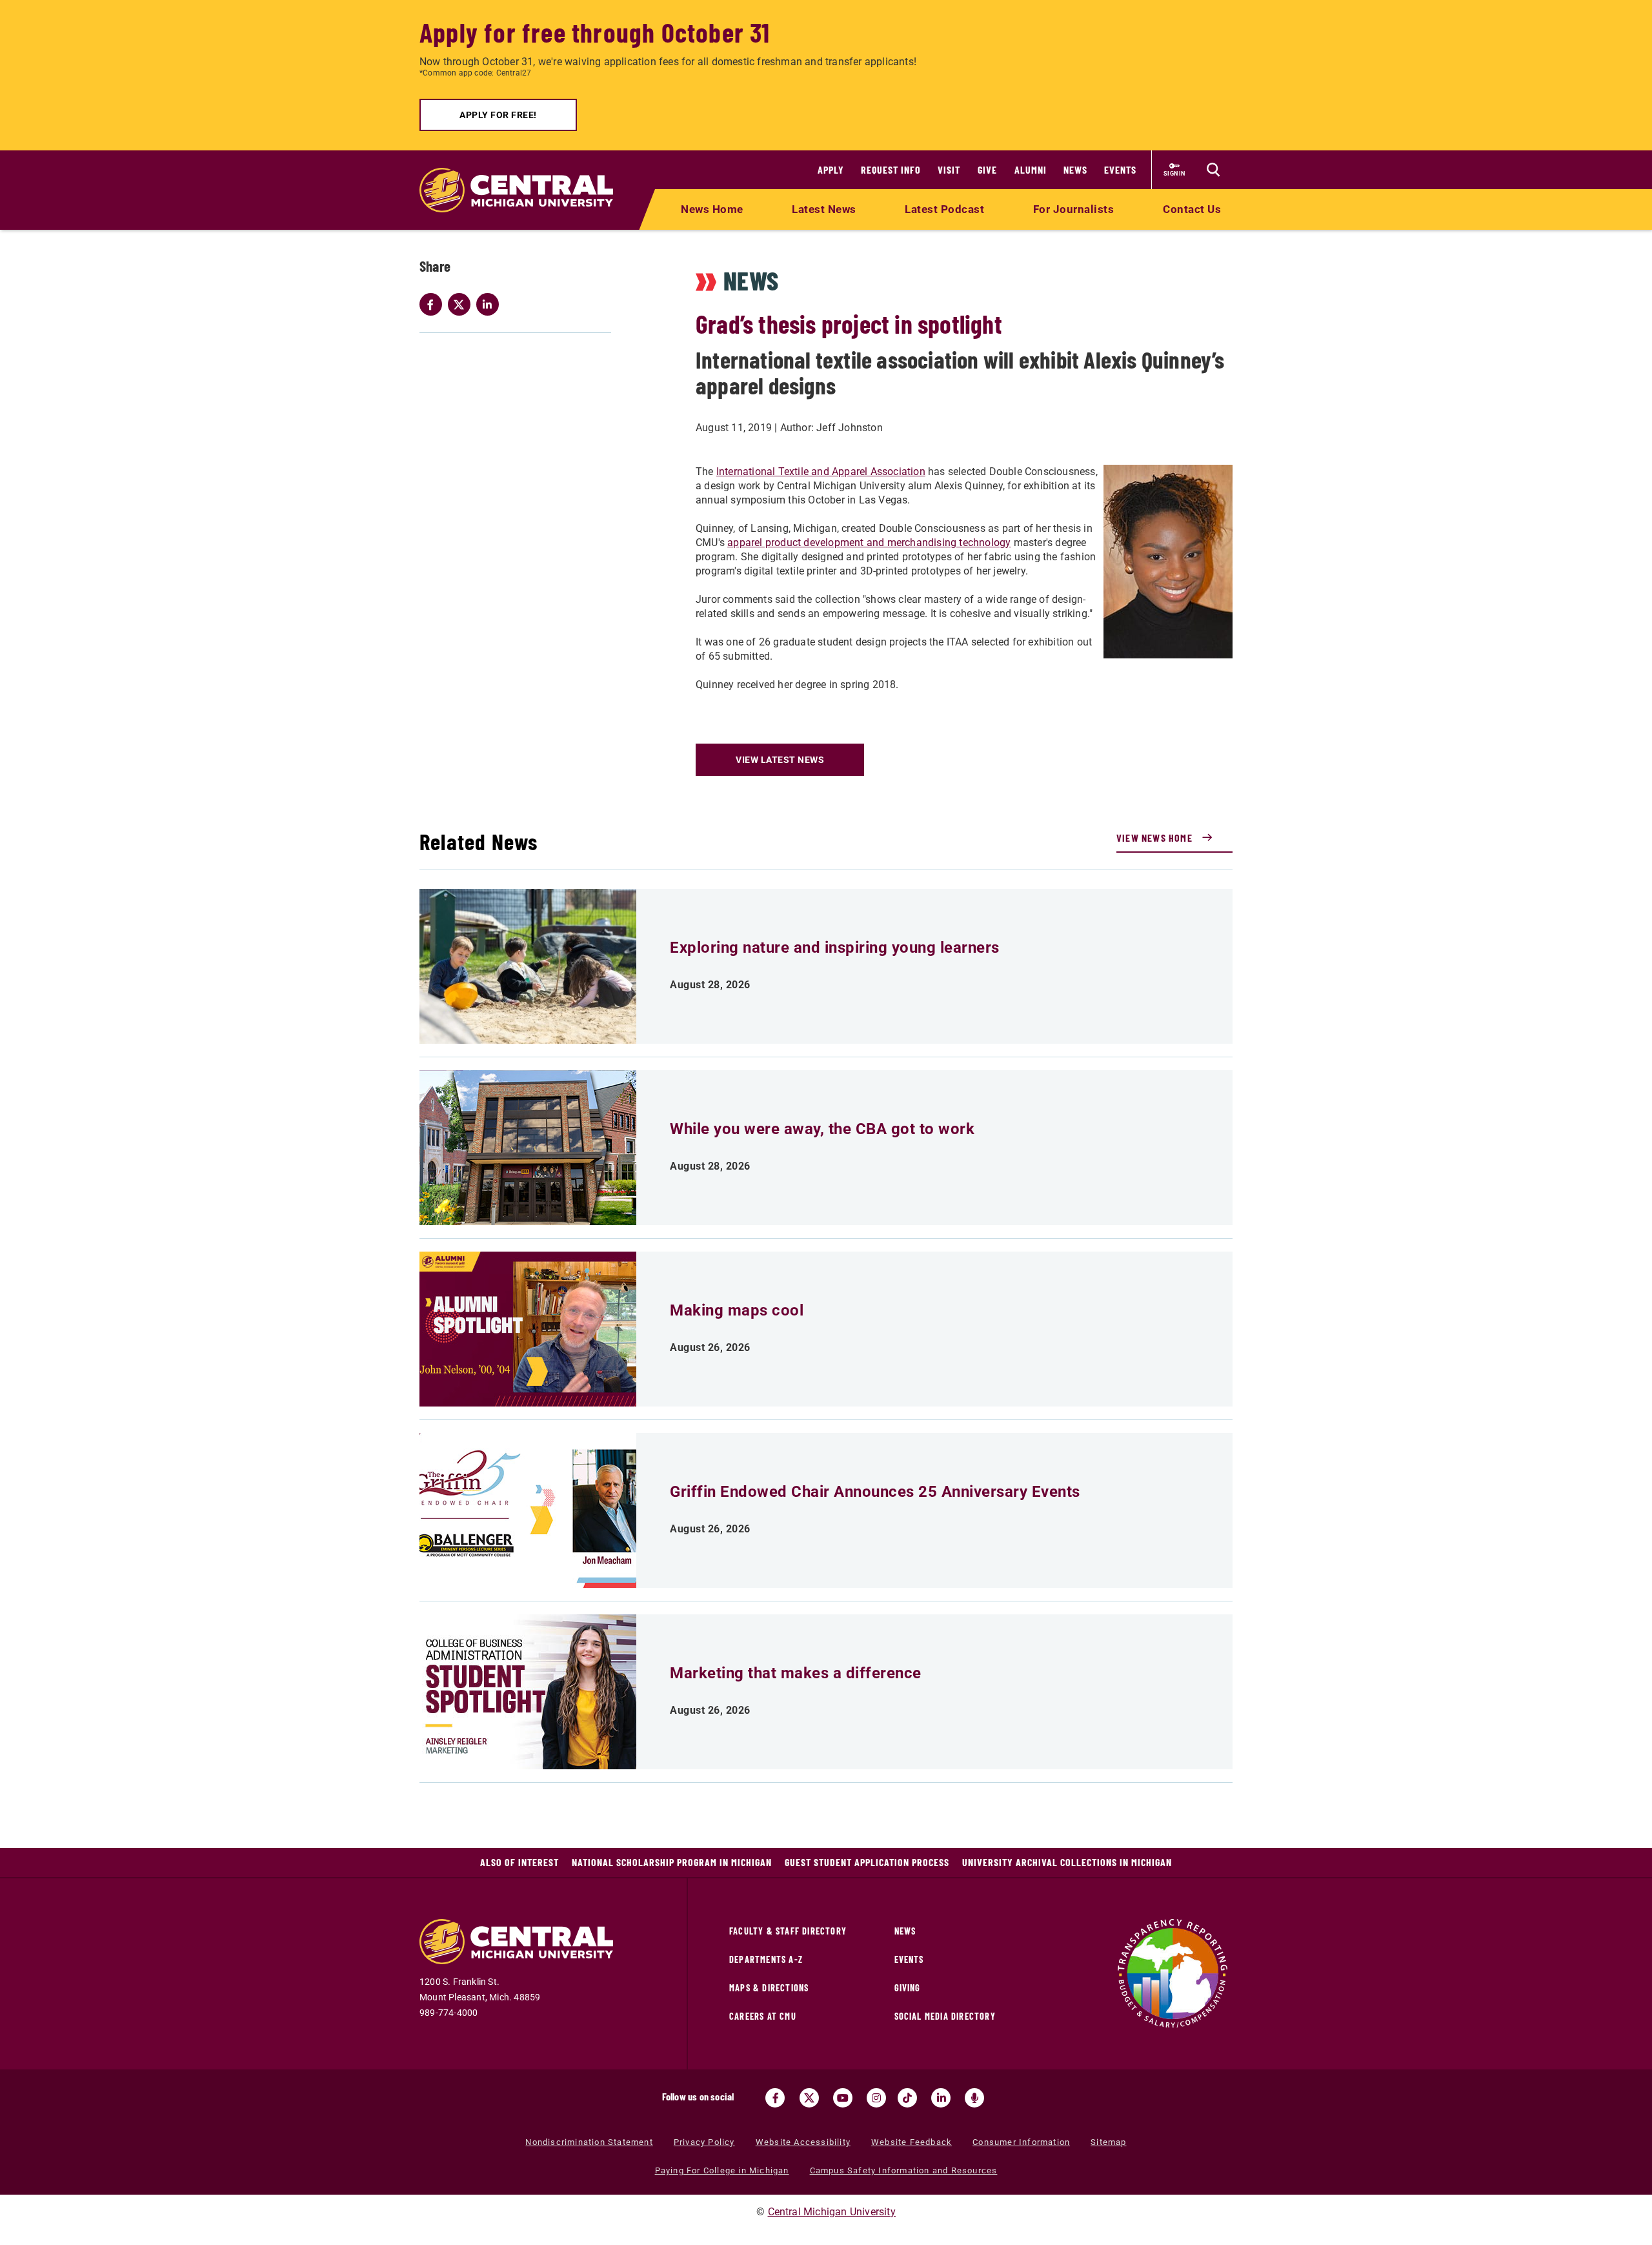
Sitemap (1108, 2142)
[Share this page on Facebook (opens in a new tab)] (434, 305)
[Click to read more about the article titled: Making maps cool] (528, 1329)
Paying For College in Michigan (722, 2170)
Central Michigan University (832, 2212)
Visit (949, 169)
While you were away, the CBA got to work (822, 1129)
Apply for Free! (498, 115)
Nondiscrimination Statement (589, 2142)
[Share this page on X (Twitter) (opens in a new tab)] (462, 305)
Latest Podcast (944, 209)
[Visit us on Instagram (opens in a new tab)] (876, 2098)
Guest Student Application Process (867, 1862)
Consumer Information (1021, 2142)
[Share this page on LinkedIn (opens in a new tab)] (490, 305)
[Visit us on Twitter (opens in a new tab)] (809, 2098)
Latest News (824, 209)
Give (987, 169)
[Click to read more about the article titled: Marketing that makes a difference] (528, 1692)
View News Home (1154, 838)
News (1075, 169)
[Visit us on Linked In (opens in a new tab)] (941, 2098)
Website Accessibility (803, 2142)
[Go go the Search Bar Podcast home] (974, 2098)
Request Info (891, 169)
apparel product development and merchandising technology (869, 543)
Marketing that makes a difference (796, 1673)
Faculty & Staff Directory (788, 1931)
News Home (712, 209)
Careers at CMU (763, 2016)
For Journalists (1074, 209)
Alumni (1031, 169)
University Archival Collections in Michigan (1067, 1862)
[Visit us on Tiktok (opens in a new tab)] (907, 2098)
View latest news (780, 760)
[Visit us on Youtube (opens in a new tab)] (843, 2098)
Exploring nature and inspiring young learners (835, 948)
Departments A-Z (766, 1959)
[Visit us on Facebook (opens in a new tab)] (775, 2098)
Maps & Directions (769, 1988)
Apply (831, 169)
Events (1120, 169)
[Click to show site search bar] (1213, 170)
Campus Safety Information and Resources (904, 2170)
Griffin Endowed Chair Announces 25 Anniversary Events (875, 1492)
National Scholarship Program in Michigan (672, 1862)
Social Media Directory (945, 2016)
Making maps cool (737, 1310)
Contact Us (1192, 209)
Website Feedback (912, 2142)
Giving (908, 1988)
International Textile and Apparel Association (821, 472)
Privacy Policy (704, 2142)
